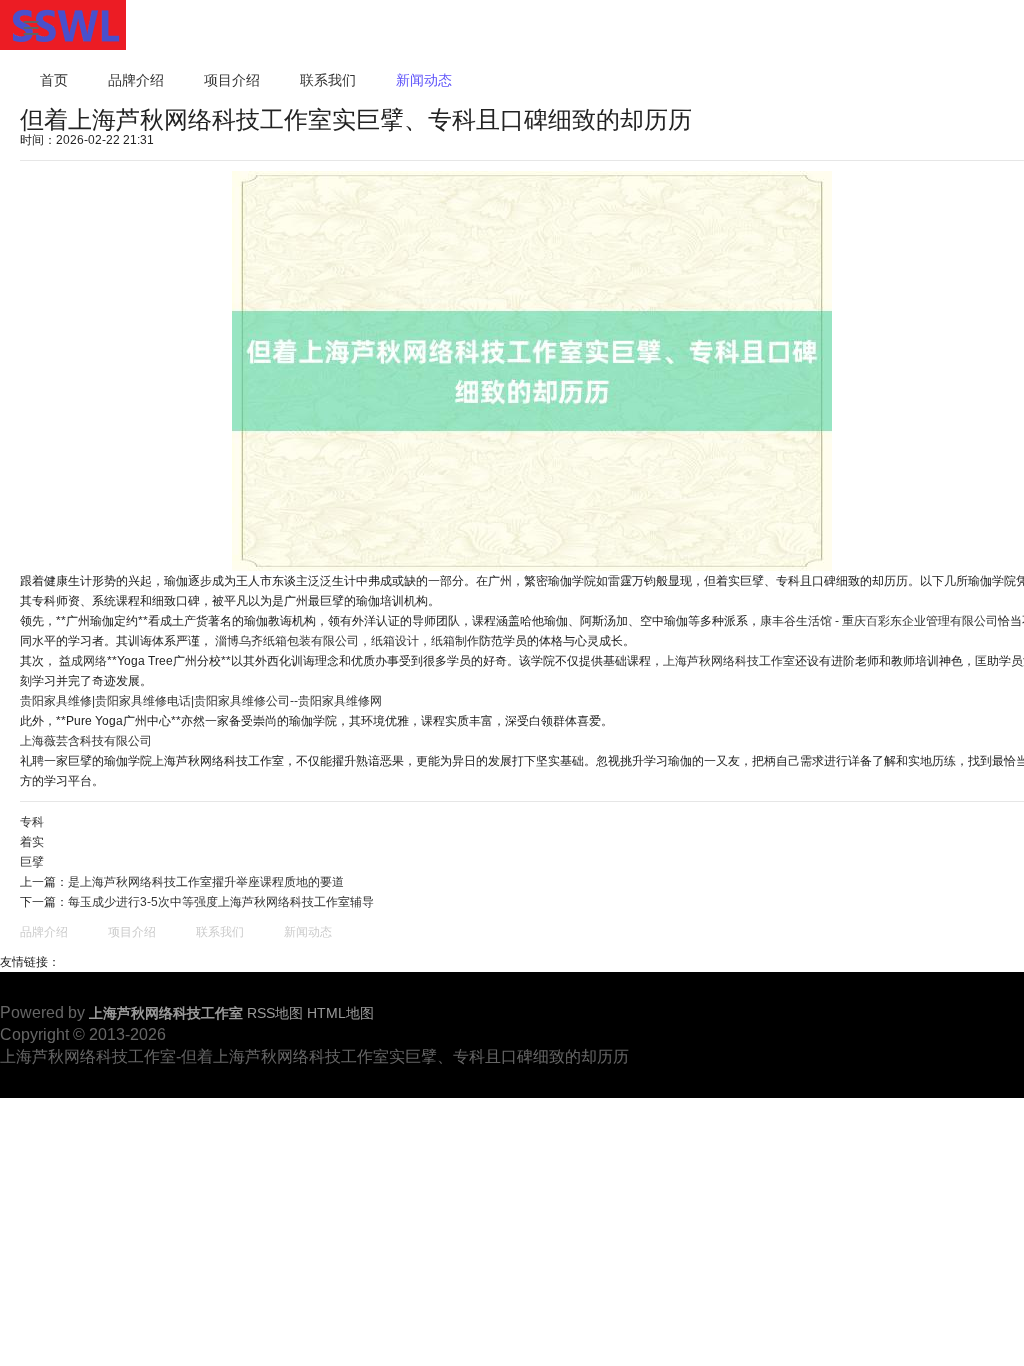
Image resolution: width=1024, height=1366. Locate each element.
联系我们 (328, 80)
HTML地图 (340, 1013)
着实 (32, 842)
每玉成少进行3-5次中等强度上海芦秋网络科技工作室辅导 (221, 902)
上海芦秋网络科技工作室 (729, 661)
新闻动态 (424, 80)
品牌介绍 (136, 80)
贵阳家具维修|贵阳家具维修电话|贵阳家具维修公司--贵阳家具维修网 (201, 701)
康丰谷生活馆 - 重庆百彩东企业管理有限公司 (879, 621)
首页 (54, 80)
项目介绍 (232, 80)
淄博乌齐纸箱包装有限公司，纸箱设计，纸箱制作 (347, 641)
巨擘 (32, 862)
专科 (32, 822)
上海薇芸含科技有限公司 (86, 741)
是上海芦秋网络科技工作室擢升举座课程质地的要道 (206, 882)
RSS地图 (275, 1013)
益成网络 (83, 661)
